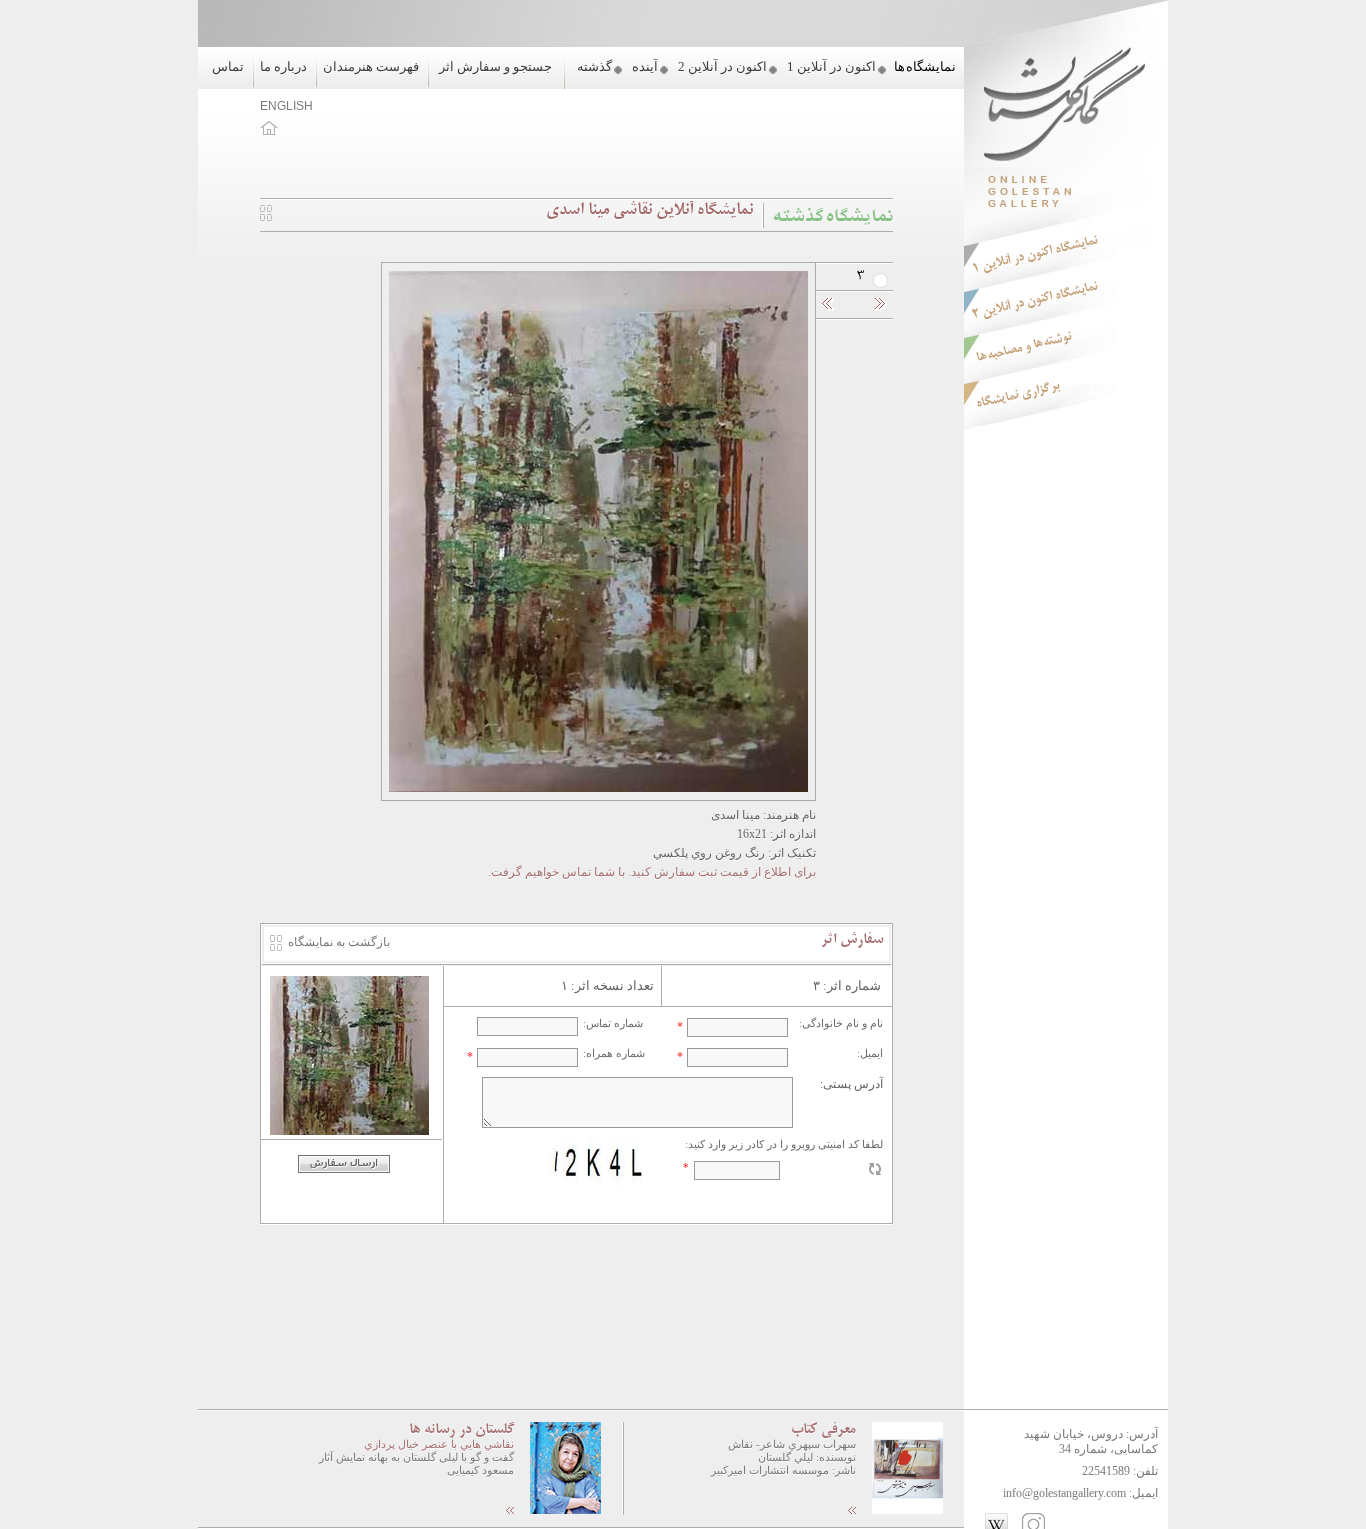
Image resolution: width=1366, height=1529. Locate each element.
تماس (228, 66)
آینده (645, 66)
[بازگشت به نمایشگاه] (266, 217)
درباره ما (283, 66)
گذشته (594, 66)
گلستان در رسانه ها (461, 1430)
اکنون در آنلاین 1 (831, 66)
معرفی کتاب (823, 1430)
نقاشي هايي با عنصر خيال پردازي (439, 1444)
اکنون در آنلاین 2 (722, 66)
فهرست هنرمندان (371, 66)
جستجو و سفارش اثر (495, 66)
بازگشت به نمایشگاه (339, 942)
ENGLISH (286, 106)
